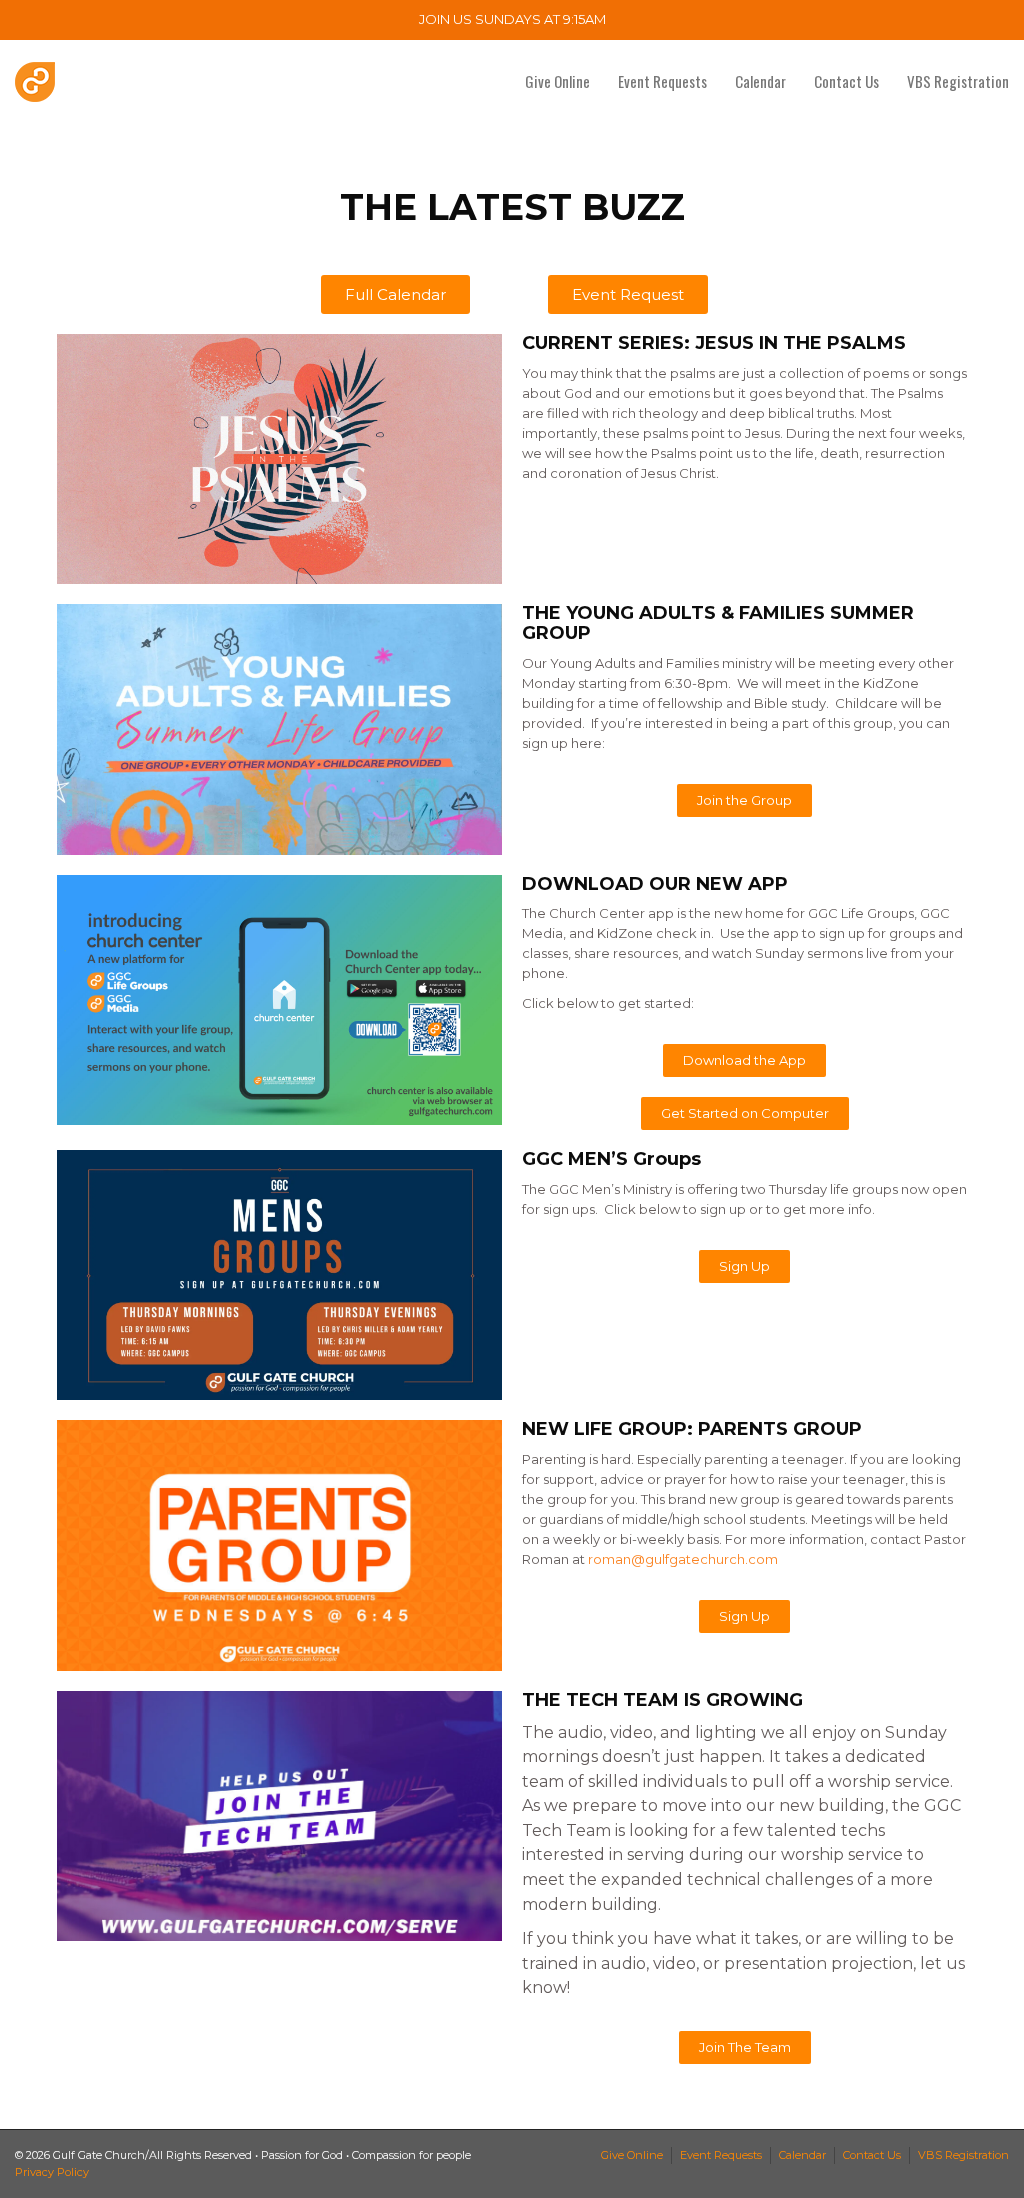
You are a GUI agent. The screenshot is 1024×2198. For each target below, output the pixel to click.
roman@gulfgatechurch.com (683, 1559)
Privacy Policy (52, 2172)
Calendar (760, 81)
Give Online (557, 81)
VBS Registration (958, 81)
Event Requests (662, 81)
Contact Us (846, 81)
